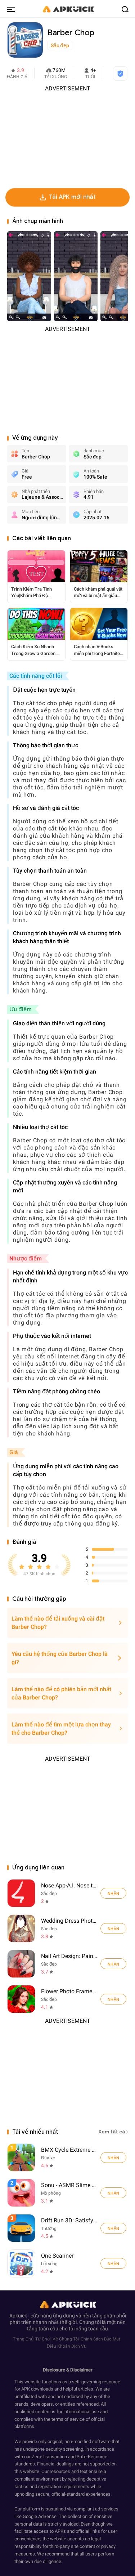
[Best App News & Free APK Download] (68, 9)
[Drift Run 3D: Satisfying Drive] (113, 2228)
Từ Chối (43, 2339)
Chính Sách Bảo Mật (100, 2339)
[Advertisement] (67, 138)
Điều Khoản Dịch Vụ (67, 2346)
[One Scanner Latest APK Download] (68, 2263)
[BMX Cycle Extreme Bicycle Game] (113, 2158)
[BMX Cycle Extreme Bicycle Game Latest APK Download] (68, 2157)
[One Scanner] (113, 2263)
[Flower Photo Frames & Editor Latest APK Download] (21, 1999)
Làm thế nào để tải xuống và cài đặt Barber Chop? (58, 1623)
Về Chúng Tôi (66, 2339)
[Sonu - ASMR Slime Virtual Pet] (113, 2193)
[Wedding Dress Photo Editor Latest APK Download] (21, 1928)
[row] (21, 2158)
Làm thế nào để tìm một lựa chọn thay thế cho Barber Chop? (61, 1729)
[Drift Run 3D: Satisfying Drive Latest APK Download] (68, 2228)
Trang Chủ (23, 2339)
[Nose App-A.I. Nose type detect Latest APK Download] (21, 1893)
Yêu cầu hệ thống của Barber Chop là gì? (60, 1658)
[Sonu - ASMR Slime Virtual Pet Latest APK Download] (68, 2193)
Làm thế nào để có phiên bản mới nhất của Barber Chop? (61, 1693)
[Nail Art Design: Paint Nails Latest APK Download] (21, 1964)
